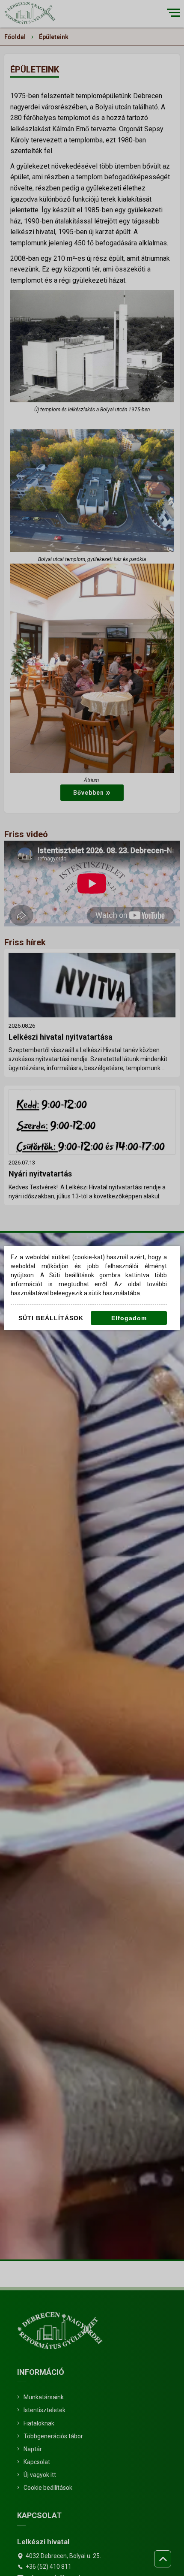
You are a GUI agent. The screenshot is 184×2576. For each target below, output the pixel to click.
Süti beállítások (51, 1318)
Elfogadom (129, 1318)
